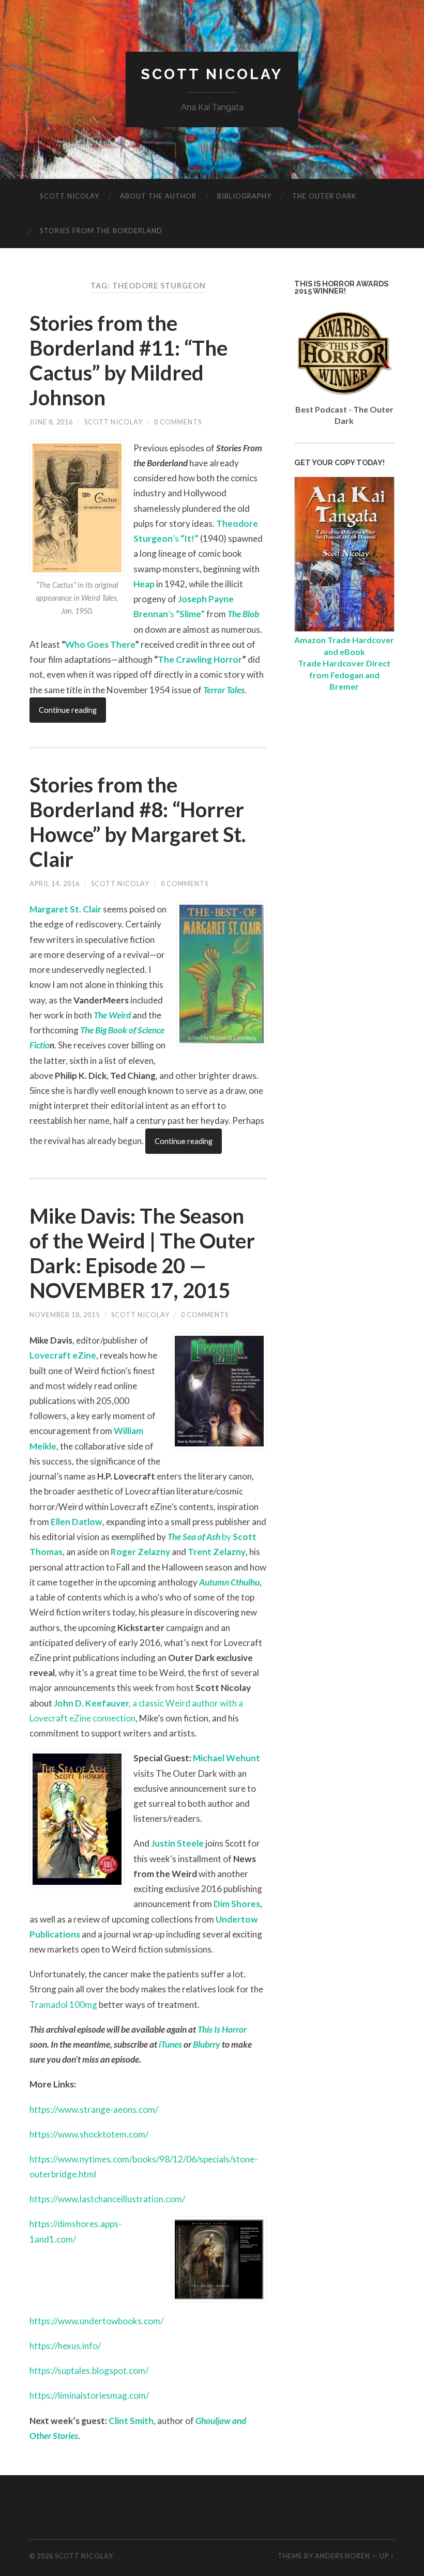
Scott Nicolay (212, 74)
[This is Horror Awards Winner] (344, 397)
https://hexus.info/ (65, 2346)
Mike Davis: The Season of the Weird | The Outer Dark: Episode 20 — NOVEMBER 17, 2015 (142, 1253)
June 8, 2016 (51, 422)
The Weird (112, 1015)
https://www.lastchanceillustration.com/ (107, 2199)
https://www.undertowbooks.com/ (96, 2321)
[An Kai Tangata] (344, 628)
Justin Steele (177, 1843)
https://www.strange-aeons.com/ (94, 2109)
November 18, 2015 (65, 1315)
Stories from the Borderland (101, 231)
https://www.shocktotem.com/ (89, 2134)
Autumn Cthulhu (229, 1582)
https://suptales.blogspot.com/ (89, 2371)
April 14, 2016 (55, 883)
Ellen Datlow (77, 1522)
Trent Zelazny (217, 1552)
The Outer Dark (324, 196)
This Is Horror (222, 2029)
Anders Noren (343, 2556)
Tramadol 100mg (63, 2005)
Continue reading (68, 710)
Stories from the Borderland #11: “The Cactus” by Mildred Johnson (128, 360)
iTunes (170, 2044)
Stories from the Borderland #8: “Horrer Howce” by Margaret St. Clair (138, 822)
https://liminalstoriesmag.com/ (89, 2395)
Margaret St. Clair (65, 909)
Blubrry (207, 2044)
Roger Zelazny (140, 1552)
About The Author (158, 196)
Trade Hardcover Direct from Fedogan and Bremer (344, 675)
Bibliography (244, 196)
